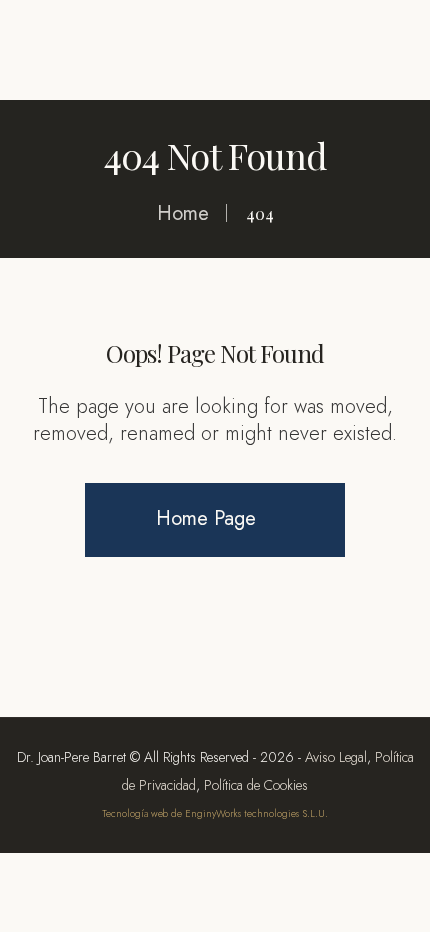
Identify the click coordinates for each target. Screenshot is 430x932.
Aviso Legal (336, 757)
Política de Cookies (256, 785)
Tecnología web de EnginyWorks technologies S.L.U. (215, 813)
